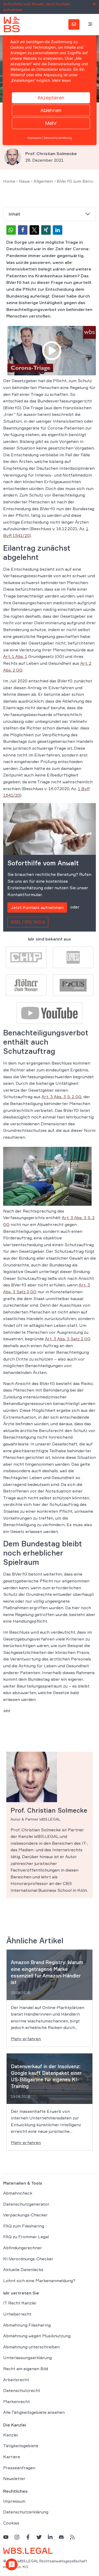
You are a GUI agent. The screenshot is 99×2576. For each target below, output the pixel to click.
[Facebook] (28, 2537)
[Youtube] (49, 1013)
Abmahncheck (18, 2193)
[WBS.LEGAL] (12, 24)
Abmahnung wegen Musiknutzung (37, 2336)
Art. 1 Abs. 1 (15, 656)
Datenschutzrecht (22, 2390)
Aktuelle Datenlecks (23, 2270)
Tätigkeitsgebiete (21, 2446)
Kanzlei (11, 2435)
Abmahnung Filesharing (27, 2325)
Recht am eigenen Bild (26, 2369)
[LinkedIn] (50, 2537)
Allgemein (43, 181)
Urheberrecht (17, 2314)
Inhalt (15, 214)
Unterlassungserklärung (27, 2358)
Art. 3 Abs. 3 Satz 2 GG (68, 1339)
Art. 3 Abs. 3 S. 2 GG (62, 1097)
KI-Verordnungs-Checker (28, 2258)
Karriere (12, 2457)
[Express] (73, 957)
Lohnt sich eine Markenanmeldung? (39, 2281)
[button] (11, 230)
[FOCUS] (73, 985)
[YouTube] (6, 2537)
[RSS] (72, 2537)
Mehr (51, 123)
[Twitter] (39, 2537)
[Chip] (26, 957)
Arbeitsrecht (16, 2379)
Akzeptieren (51, 98)
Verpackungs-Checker (25, 2215)
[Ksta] (26, 985)
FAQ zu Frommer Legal (26, 2237)
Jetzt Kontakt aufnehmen (37, 907)
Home (9, 181)
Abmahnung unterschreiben (31, 2347)
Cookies (11, 2523)
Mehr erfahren (26, 2039)
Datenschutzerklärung (26, 2512)
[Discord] (61, 2537)
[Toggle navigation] (90, 24)
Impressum (14, 2501)
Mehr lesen (61, 80)
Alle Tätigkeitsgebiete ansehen (34, 2412)
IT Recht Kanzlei (20, 2303)
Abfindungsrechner (23, 2248)
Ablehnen (51, 110)
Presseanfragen (19, 2467)
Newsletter (14, 2478)
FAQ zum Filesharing (24, 2226)
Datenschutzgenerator (26, 2204)
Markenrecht (16, 2401)
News (24, 181)
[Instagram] (17, 2537)
